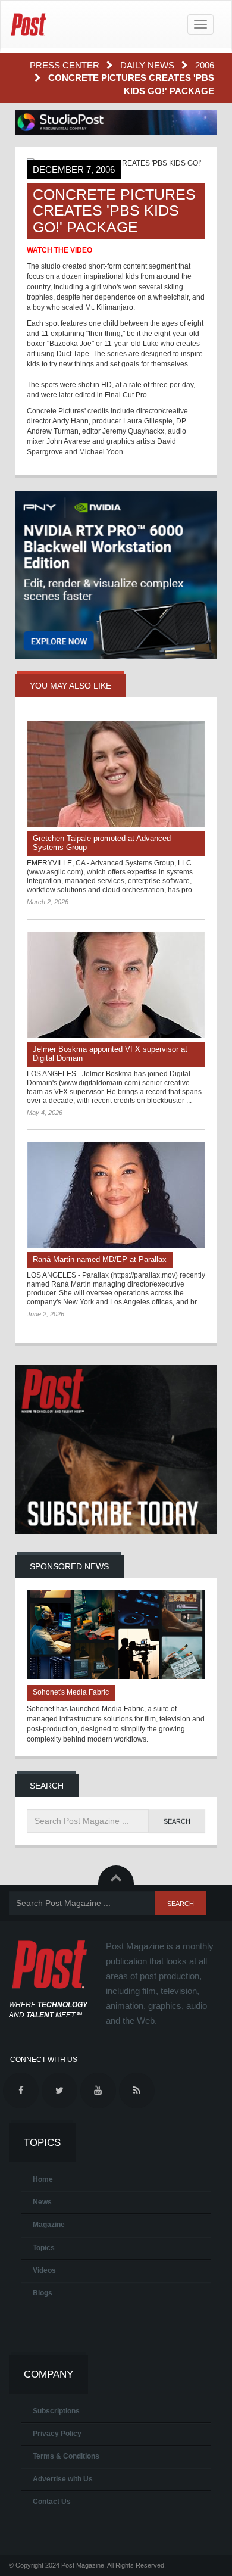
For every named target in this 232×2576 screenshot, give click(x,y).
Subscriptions (56, 2411)
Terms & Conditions (66, 2456)
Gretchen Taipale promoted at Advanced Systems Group (102, 843)
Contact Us (52, 2502)
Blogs (43, 2293)
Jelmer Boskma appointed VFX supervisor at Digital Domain (110, 1054)
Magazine (49, 2225)
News (42, 2202)
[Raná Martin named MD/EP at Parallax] (116, 1195)
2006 (205, 65)
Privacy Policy (57, 2434)
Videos (44, 2270)
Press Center (66, 65)
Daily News (148, 65)
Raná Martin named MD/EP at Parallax (100, 1259)
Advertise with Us (63, 2479)
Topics (44, 2248)
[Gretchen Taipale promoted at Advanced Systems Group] (116, 774)
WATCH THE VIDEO (59, 250)
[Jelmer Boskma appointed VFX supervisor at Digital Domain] (116, 985)
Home (43, 2179)
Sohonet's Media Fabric (71, 1692)
